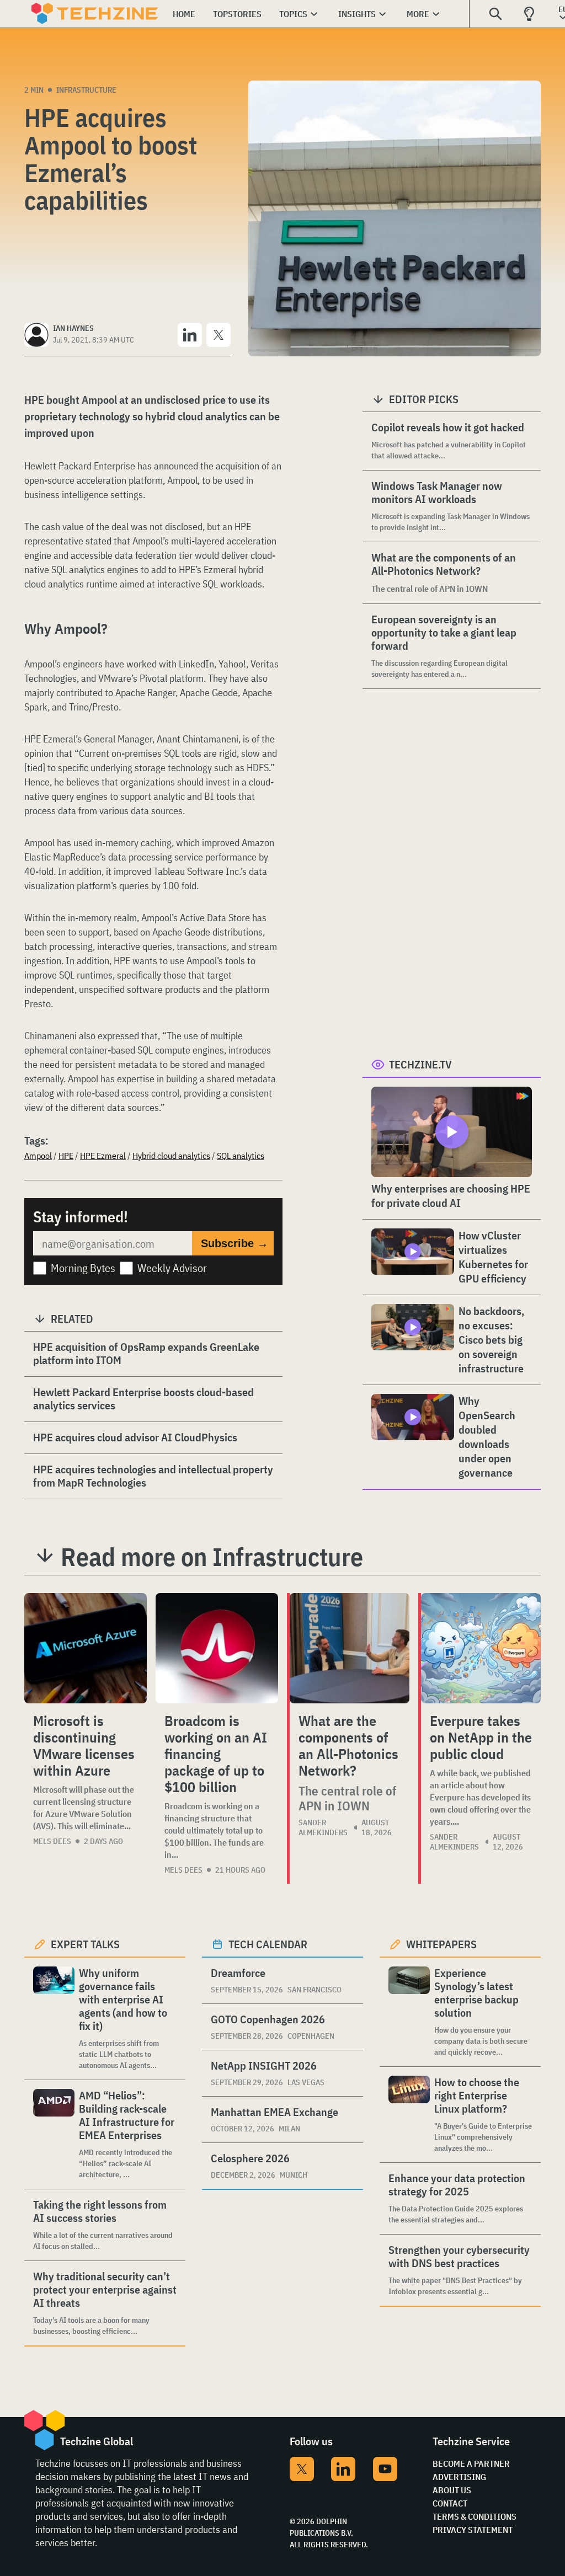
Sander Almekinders (323, 1827)
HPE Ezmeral (103, 1156)
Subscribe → (234, 1243)
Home (184, 14)
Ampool (38, 1156)
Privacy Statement (473, 2530)
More (418, 14)
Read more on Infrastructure (212, 1557)
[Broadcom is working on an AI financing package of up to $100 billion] (217, 1648)
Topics (293, 14)
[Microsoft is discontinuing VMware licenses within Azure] (86, 1648)
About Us (452, 2490)
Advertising (459, 2477)
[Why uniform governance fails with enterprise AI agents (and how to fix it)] (54, 2019)
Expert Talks (85, 1944)
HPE (66, 1156)
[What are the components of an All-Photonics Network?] (350, 1648)
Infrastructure (86, 90)
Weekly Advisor (172, 1268)
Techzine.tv (420, 1064)
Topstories (237, 14)
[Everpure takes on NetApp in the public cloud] (481, 1648)
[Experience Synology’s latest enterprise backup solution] (409, 2012)
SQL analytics (241, 1156)
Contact (450, 2503)
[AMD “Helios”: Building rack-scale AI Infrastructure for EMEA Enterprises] (54, 2134)
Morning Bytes (83, 1268)
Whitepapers (441, 1944)
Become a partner (471, 2463)
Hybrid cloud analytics (171, 1156)
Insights (357, 14)
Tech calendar (268, 1944)
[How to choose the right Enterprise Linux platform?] (409, 2115)
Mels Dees (52, 1841)
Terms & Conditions (475, 2516)
